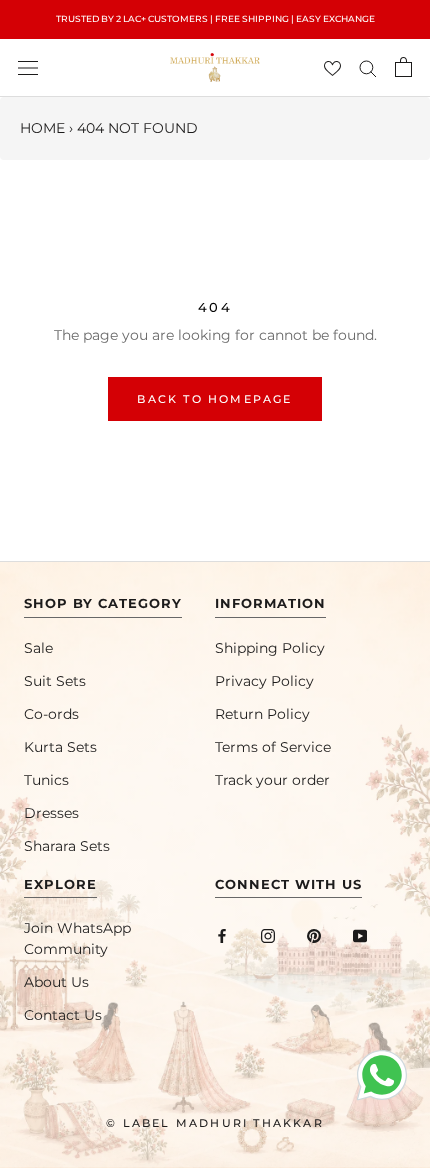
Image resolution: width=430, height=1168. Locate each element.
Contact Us (63, 1015)
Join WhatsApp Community (77, 938)
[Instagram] (268, 935)
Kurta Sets (60, 747)
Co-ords (51, 714)
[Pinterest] (314, 935)
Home (42, 128)
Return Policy (262, 714)
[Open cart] (403, 67)
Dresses (51, 813)
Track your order (272, 780)
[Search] (368, 67)
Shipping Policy (270, 648)
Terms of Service (273, 747)
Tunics (46, 780)
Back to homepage (214, 399)
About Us (56, 982)
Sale (38, 648)
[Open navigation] (28, 67)
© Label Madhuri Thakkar (215, 1123)
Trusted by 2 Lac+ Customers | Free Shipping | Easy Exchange (215, 18)
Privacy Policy (264, 681)
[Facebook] (222, 935)
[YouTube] (360, 935)
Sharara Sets (67, 846)
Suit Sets (55, 681)
